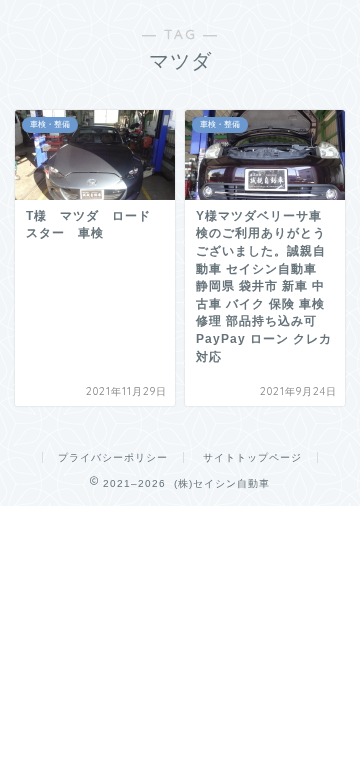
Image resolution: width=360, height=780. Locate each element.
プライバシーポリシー (113, 457)
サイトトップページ (252, 457)
